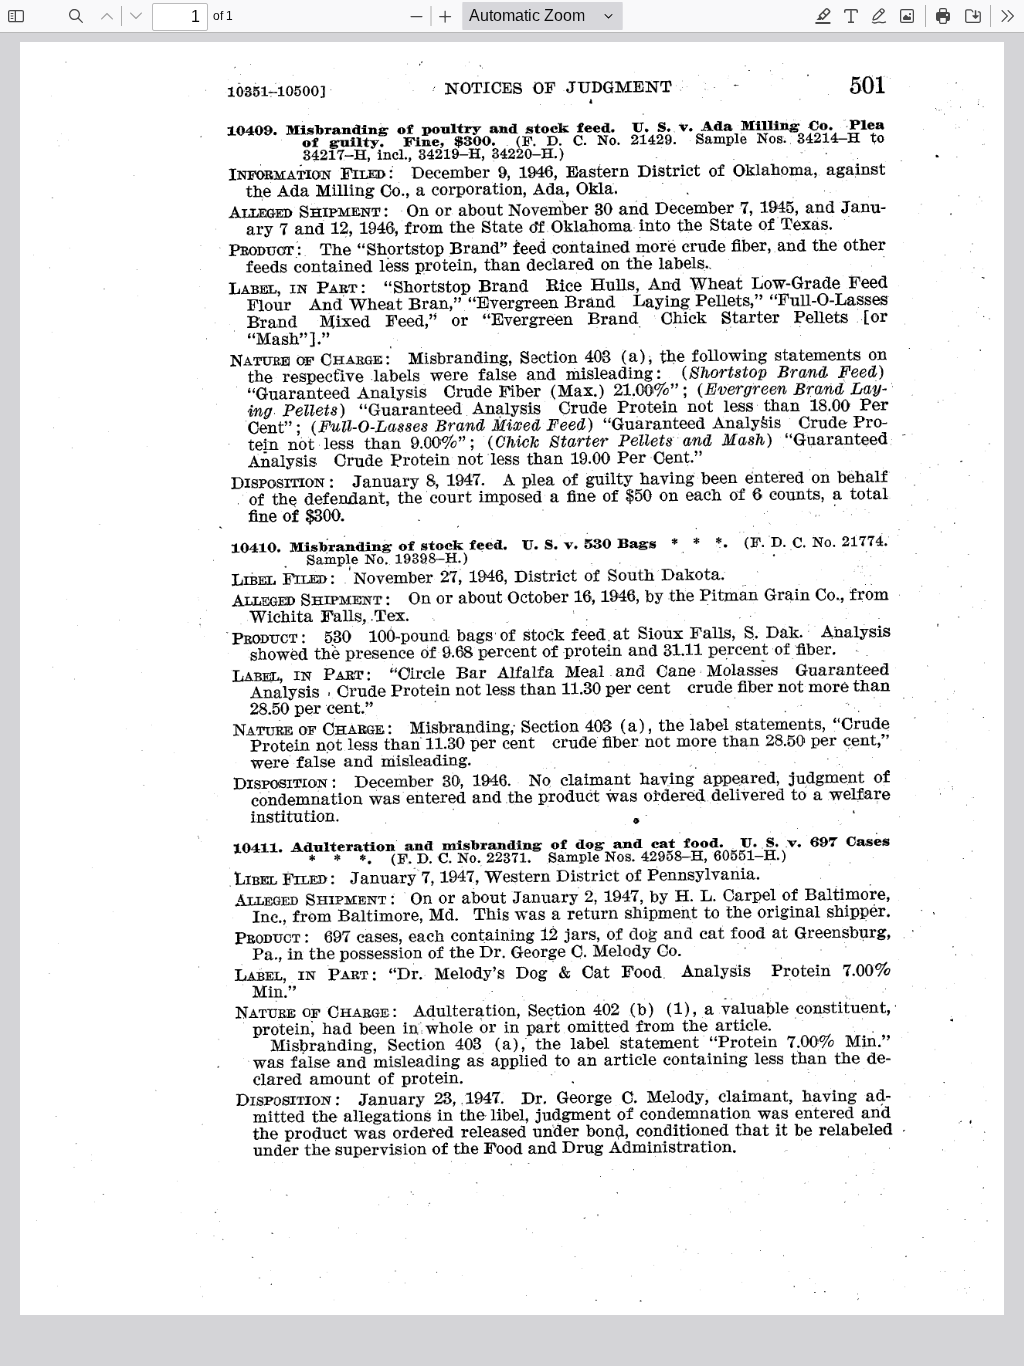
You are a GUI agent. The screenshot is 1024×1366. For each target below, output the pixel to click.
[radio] (823, 16)
